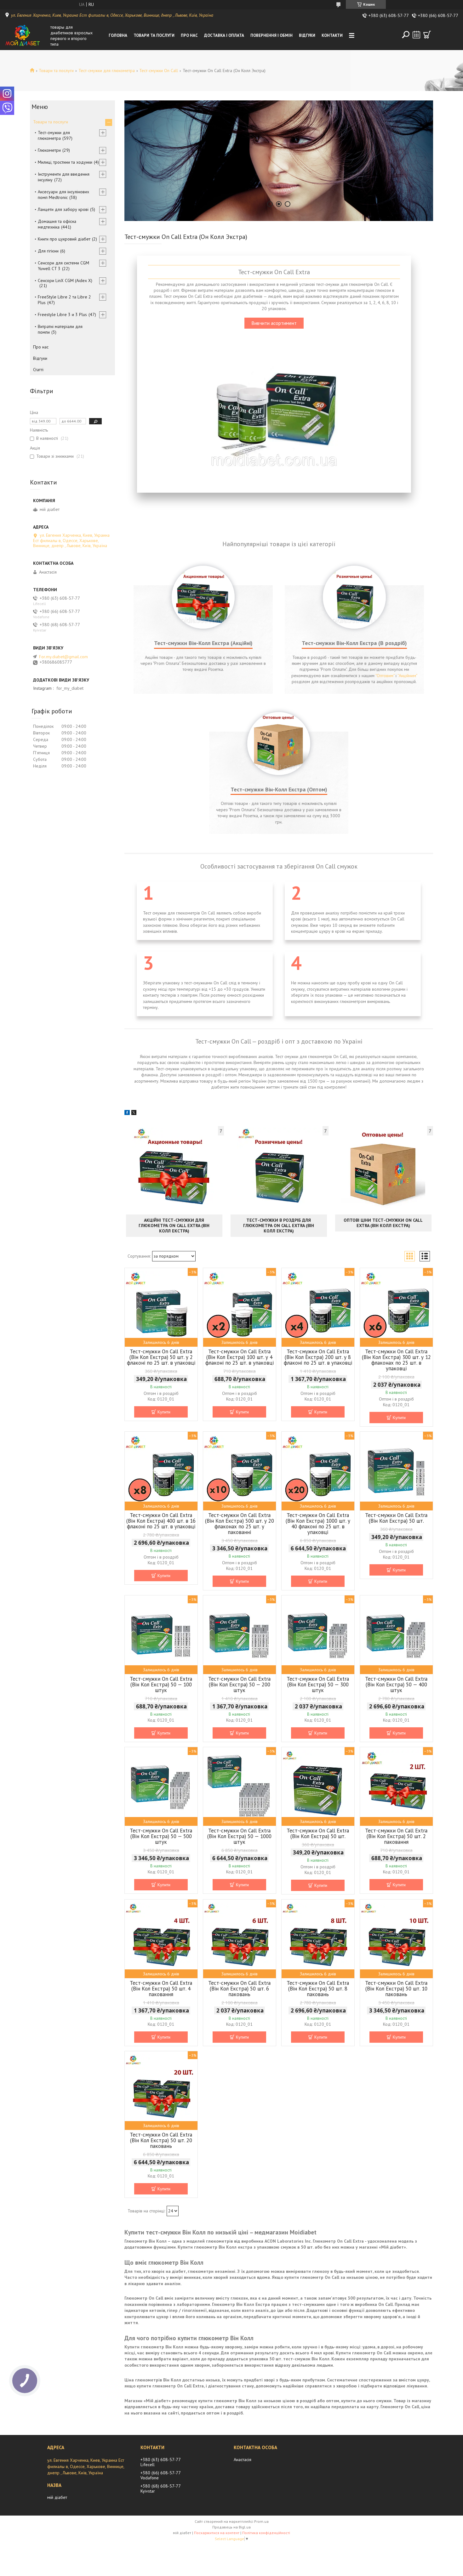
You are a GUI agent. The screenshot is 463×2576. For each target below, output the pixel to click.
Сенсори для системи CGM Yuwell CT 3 (63, 266)
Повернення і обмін (272, 35)
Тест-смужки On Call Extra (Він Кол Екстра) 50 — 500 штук (161, 1836)
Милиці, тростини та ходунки (65, 162)
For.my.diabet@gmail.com (63, 657)
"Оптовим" (385, 676)
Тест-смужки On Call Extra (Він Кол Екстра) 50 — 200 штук (239, 1684)
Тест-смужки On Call (159, 71)
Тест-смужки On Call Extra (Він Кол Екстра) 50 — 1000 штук (239, 1836)
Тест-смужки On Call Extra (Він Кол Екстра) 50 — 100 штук (161, 1684)
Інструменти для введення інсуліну (64, 177)
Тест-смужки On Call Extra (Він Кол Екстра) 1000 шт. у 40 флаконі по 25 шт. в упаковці (318, 1524)
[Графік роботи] (416, 35)
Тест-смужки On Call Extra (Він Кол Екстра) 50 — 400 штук (396, 1684)
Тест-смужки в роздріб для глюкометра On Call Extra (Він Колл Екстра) (279, 1226)
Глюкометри (49, 150)
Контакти (332, 35)
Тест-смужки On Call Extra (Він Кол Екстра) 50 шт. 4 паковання (161, 1989)
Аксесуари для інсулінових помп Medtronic (63, 195)
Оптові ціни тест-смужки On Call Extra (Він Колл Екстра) (383, 1223)
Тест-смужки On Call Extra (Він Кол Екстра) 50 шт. (396, 1518)
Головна (118, 35)
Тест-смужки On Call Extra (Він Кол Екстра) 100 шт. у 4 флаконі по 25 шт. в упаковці (240, 1357)
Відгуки (307, 35)
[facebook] (127, 1113)
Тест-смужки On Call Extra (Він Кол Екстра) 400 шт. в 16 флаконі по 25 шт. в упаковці (161, 1521)
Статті (38, 370)
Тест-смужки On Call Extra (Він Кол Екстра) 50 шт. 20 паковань (161, 2140)
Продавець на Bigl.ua (231, 2527)
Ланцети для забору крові (63, 209)
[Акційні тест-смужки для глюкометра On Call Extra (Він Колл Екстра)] (174, 1169)
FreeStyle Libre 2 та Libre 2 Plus (64, 300)
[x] (134, 1113)
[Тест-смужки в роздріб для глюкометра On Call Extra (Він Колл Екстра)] (279, 1169)
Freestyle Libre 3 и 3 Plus (62, 314)
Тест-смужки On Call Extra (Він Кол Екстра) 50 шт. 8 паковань (318, 1989)
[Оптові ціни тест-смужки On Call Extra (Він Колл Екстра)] (383, 1169)
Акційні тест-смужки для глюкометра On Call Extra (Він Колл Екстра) (174, 1226)
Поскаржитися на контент (217, 2533)
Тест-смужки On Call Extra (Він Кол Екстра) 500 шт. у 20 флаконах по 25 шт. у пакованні (240, 1524)
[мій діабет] (26, 36)
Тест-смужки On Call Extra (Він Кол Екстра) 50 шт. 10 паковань (396, 1989)
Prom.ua (261, 2521)
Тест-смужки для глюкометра (107, 71)
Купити (164, 1412)
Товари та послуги (154, 35)
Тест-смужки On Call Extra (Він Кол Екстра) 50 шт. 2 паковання (396, 1836)
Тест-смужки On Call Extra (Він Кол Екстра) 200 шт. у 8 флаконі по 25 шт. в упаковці (318, 1357)
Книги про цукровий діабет (64, 239)
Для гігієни (48, 251)
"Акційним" (407, 676)
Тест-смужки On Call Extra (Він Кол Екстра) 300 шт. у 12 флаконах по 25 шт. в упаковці (396, 1360)
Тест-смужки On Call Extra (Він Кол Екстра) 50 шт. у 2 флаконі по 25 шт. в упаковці (161, 1357)
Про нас (189, 35)
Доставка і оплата (224, 35)
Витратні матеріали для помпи (60, 329)
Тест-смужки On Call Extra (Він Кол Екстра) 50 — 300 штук (318, 1684)
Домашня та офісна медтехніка (57, 224)
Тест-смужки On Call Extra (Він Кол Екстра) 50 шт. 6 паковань (239, 1989)
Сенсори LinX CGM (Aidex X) (65, 280)
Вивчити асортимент (274, 323)
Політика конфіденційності (266, 2533)
